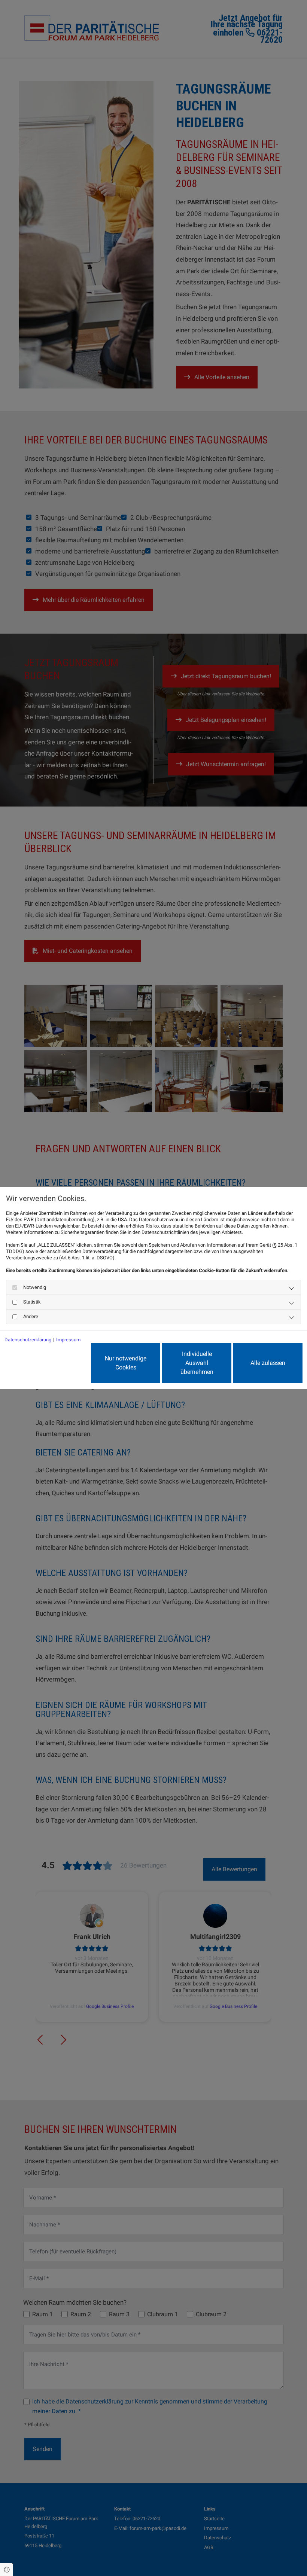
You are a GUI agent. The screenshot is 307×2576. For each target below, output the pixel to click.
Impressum (68, 1340)
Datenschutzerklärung (28, 1340)
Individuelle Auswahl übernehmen (197, 1363)
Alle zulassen (268, 1363)
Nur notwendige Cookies (126, 1363)
